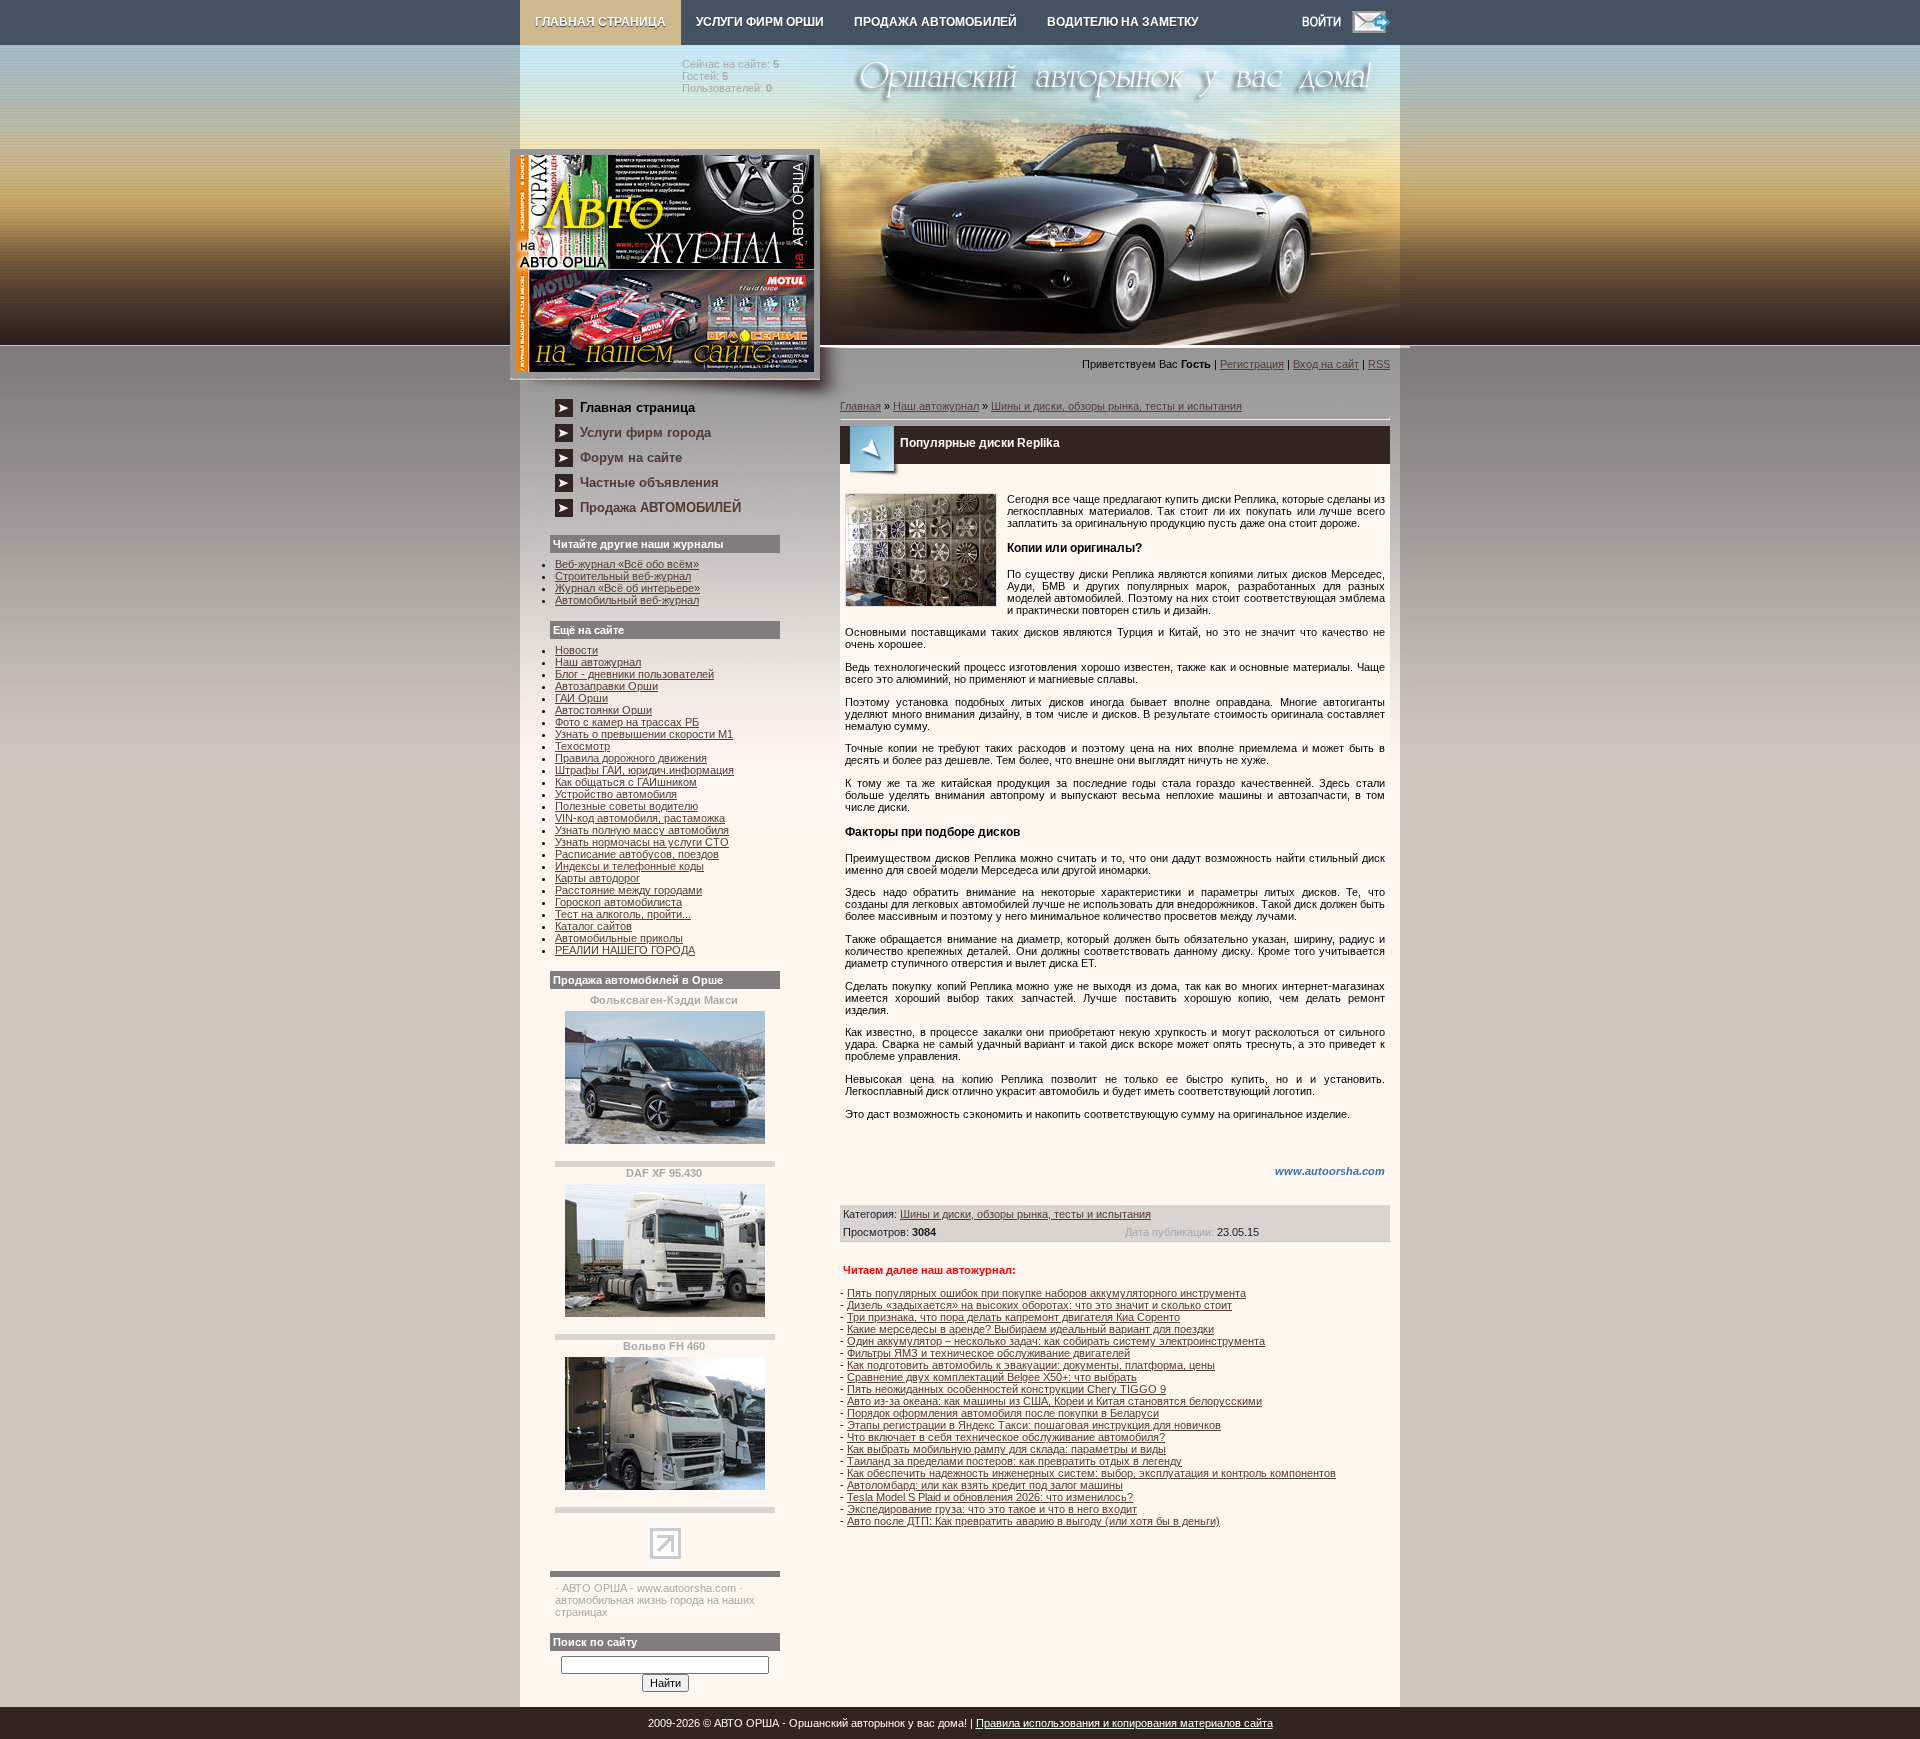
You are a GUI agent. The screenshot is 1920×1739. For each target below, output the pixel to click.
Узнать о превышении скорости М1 (644, 734)
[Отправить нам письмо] (1371, 29)
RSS (1379, 364)
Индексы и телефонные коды (629, 866)
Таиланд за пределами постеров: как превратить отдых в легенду (1014, 1461)
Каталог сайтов (593, 926)
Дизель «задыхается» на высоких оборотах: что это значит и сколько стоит (1039, 1305)
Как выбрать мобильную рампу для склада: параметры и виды (1006, 1449)
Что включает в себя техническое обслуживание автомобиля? (1006, 1437)
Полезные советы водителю (626, 806)
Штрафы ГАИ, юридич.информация (644, 770)
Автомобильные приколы (619, 938)
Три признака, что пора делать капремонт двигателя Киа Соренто (1013, 1317)
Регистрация (1252, 364)
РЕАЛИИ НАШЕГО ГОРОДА (625, 950)
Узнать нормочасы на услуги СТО (642, 842)
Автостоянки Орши (603, 710)
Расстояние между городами (628, 890)
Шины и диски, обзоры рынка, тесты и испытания (1116, 406)
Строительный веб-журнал (623, 576)
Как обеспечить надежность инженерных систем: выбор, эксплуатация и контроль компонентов (1091, 1473)
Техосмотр (582, 746)
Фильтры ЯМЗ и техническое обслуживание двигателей (988, 1353)
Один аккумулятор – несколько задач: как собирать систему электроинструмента (1056, 1341)
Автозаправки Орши (606, 686)
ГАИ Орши (581, 698)
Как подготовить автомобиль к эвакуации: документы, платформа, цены (1031, 1365)
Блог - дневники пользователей (634, 674)
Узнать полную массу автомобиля (642, 830)
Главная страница (600, 22)
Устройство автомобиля (616, 794)
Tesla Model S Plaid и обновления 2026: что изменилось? (990, 1497)
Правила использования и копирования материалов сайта (1124, 1723)
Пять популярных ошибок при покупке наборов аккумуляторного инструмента (1046, 1293)
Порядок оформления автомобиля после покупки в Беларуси (1003, 1413)
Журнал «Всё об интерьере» (627, 588)
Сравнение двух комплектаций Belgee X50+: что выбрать (992, 1377)
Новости (576, 650)
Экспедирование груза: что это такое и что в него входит (992, 1509)
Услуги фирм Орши (760, 22)
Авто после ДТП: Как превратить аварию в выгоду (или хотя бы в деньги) (1033, 1521)
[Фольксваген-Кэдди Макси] (665, 1140)
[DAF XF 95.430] (665, 1313)
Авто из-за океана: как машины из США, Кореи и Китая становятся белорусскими (1054, 1401)
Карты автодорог (597, 878)
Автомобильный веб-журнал (627, 600)
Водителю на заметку (1122, 22)
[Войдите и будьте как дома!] (1327, 29)
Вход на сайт (1326, 364)
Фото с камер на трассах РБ (627, 722)
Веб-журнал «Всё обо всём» (627, 564)
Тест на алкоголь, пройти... (623, 914)
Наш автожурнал (598, 662)
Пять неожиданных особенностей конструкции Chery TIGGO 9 (1006, 1389)
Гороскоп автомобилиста (618, 902)
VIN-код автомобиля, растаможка (640, 818)
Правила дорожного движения (631, 758)
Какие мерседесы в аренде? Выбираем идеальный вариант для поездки (1030, 1329)
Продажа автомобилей (935, 22)
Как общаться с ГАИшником (626, 782)
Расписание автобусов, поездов (637, 854)
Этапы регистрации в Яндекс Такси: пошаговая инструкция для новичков (1034, 1425)
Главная (860, 406)
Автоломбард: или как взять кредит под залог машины (985, 1485)
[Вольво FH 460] (665, 1486)
